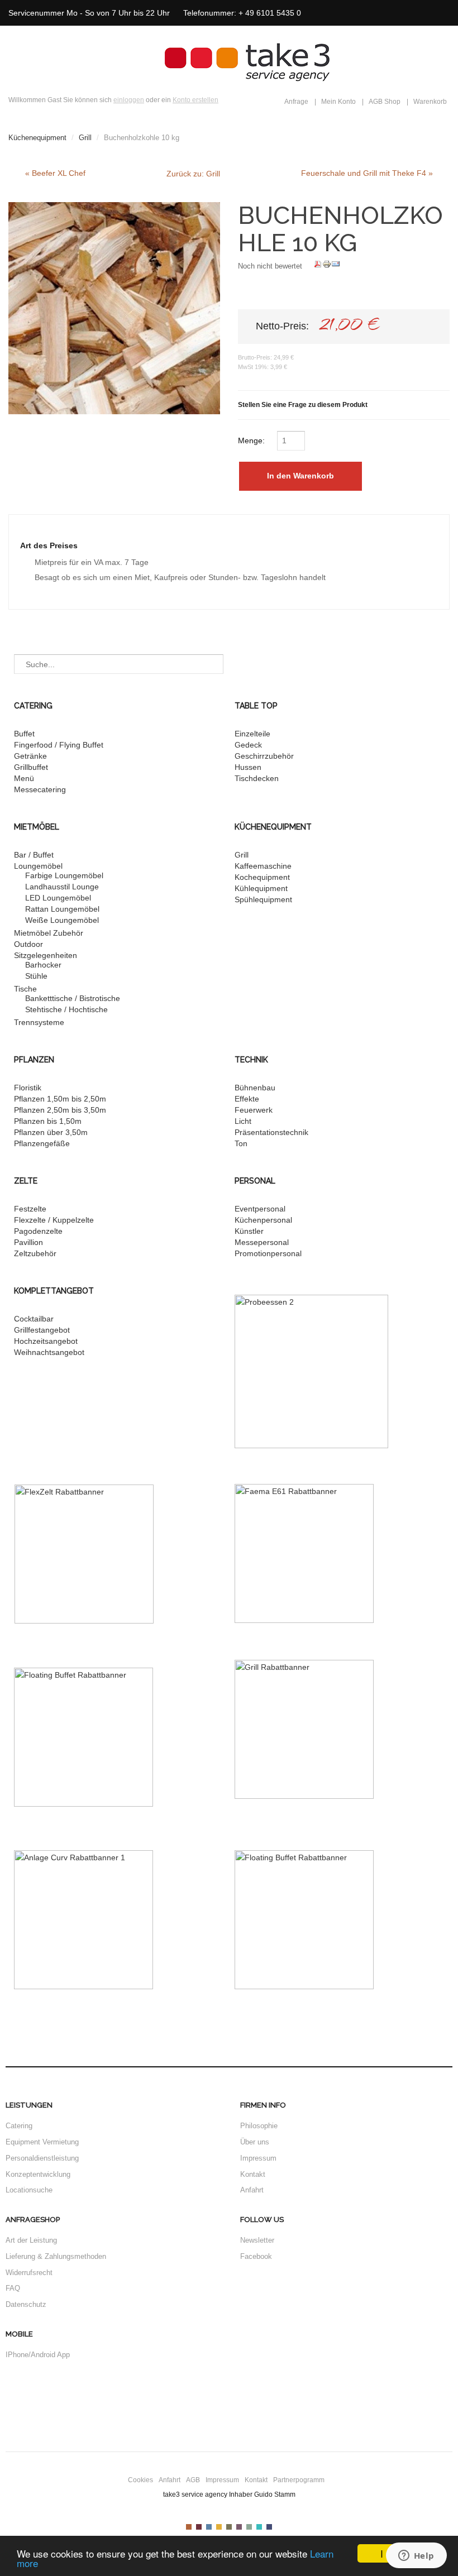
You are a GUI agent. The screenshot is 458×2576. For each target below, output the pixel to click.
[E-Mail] (336, 266)
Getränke (30, 756)
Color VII (249, 2527)
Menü (24, 778)
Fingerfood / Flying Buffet (59, 745)
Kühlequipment (261, 888)
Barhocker (43, 965)
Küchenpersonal (263, 1220)
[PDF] (318, 266)
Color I (189, 2527)
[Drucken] (327, 266)
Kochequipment (262, 877)
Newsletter (257, 2240)
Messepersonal (262, 1242)
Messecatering (40, 789)
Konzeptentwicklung (38, 2174)
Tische (25, 989)
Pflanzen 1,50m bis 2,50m (60, 1099)
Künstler (249, 1231)
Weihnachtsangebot (49, 1352)
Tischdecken (257, 778)
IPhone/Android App (38, 2355)
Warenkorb (430, 102)
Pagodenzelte (38, 1231)
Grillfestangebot (42, 1330)
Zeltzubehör (35, 1253)
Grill (85, 138)
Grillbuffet (31, 767)
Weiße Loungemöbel (62, 920)
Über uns (255, 2142)
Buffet (24, 734)
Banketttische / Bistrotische (73, 998)
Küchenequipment (37, 138)
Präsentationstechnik (271, 1132)
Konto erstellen (195, 100)
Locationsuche (29, 2190)
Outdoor (28, 944)
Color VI (239, 2527)
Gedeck (248, 745)
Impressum (258, 2158)
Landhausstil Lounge (62, 887)
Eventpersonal (260, 1209)
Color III (209, 2527)
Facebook (256, 2256)
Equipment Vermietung (42, 2142)
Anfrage (296, 102)
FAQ (13, 2288)
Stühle (36, 976)
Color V (229, 2527)
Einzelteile (252, 734)
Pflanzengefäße (42, 1143)
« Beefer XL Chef (55, 173)
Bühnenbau (255, 1088)
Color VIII (259, 2527)
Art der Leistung (31, 2240)
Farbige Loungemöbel (64, 875)
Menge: (252, 440)
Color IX (269, 2527)
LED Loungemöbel (58, 898)
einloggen (129, 100)
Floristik (28, 1088)
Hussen (248, 767)
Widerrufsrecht (29, 2273)
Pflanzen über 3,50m (51, 1132)
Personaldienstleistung (42, 2158)
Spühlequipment (263, 899)
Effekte (247, 1099)
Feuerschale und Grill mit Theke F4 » (367, 173)
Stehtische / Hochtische (66, 1009)
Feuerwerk (254, 1110)
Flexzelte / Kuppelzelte (54, 1220)
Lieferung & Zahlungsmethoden (56, 2256)
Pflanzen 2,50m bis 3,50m (60, 1110)
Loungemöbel (38, 866)
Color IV (219, 2527)
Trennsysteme (39, 1022)
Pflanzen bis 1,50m (48, 1121)
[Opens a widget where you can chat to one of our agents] (416, 2556)
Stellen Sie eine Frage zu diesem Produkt (303, 405)
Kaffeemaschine (263, 866)
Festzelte (30, 1209)
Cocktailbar (34, 1319)
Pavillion (28, 1242)
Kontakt (253, 2174)
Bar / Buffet (34, 855)
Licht (243, 1121)
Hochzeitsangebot (46, 1341)
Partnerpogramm (299, 2480)
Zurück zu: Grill (193, 174)
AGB (193, 2480)
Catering (19, 2126)
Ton (241, 1143)
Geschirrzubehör (264, 756)
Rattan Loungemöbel (62, 909)
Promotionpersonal (268, 1253)
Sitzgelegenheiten (46, 955)
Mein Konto (338, 102)
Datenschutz (26, 2304)
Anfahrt (252, 2190)
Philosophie (259, 2126)
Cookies (140, 2480)
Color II (199, 2527)
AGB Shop (385, 102)
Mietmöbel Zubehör (49, 933)
